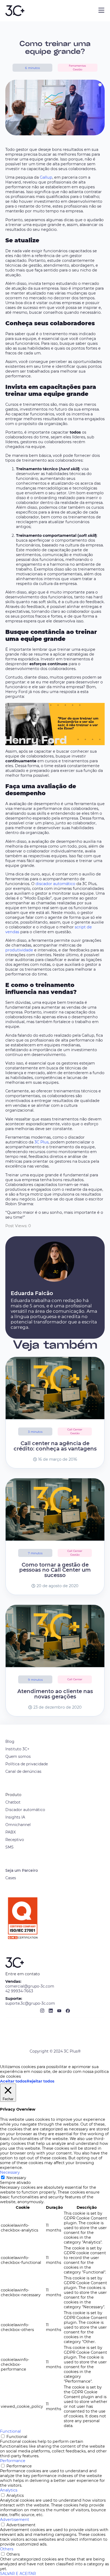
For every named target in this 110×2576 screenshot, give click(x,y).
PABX (11, 1832)
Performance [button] (13, 2461)
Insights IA (15, 1817)
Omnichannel (18, 1825)
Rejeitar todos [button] (41, 2081)
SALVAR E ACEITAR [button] (18, 2574)
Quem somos (18, 1756)
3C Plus (42, 1142)
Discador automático (25, 1810)
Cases (11, 1878)
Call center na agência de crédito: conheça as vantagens (55, 1446)
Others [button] (7, 2549)
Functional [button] (10, 2431)
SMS (9, 1847)
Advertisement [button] (15, 2520)
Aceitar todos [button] (13, 2081)
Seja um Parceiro (22, 1870)
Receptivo (15, 1840)
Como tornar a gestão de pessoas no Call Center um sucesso (55, 1570)
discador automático (55, 884)
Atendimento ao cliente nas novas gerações (55, 1694)
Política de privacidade (27, 1764)
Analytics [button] (9, 2490)
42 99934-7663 (19, 1991)
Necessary (16, 2178)
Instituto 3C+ (17, 1749)
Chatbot (13, 1802)
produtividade (19, 950)
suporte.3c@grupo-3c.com (30, 2003)
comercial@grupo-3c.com (30, 1986)
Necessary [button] (10, 2172)
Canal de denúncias (23, 1771)
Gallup (46, 177)
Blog (10, 1741)
